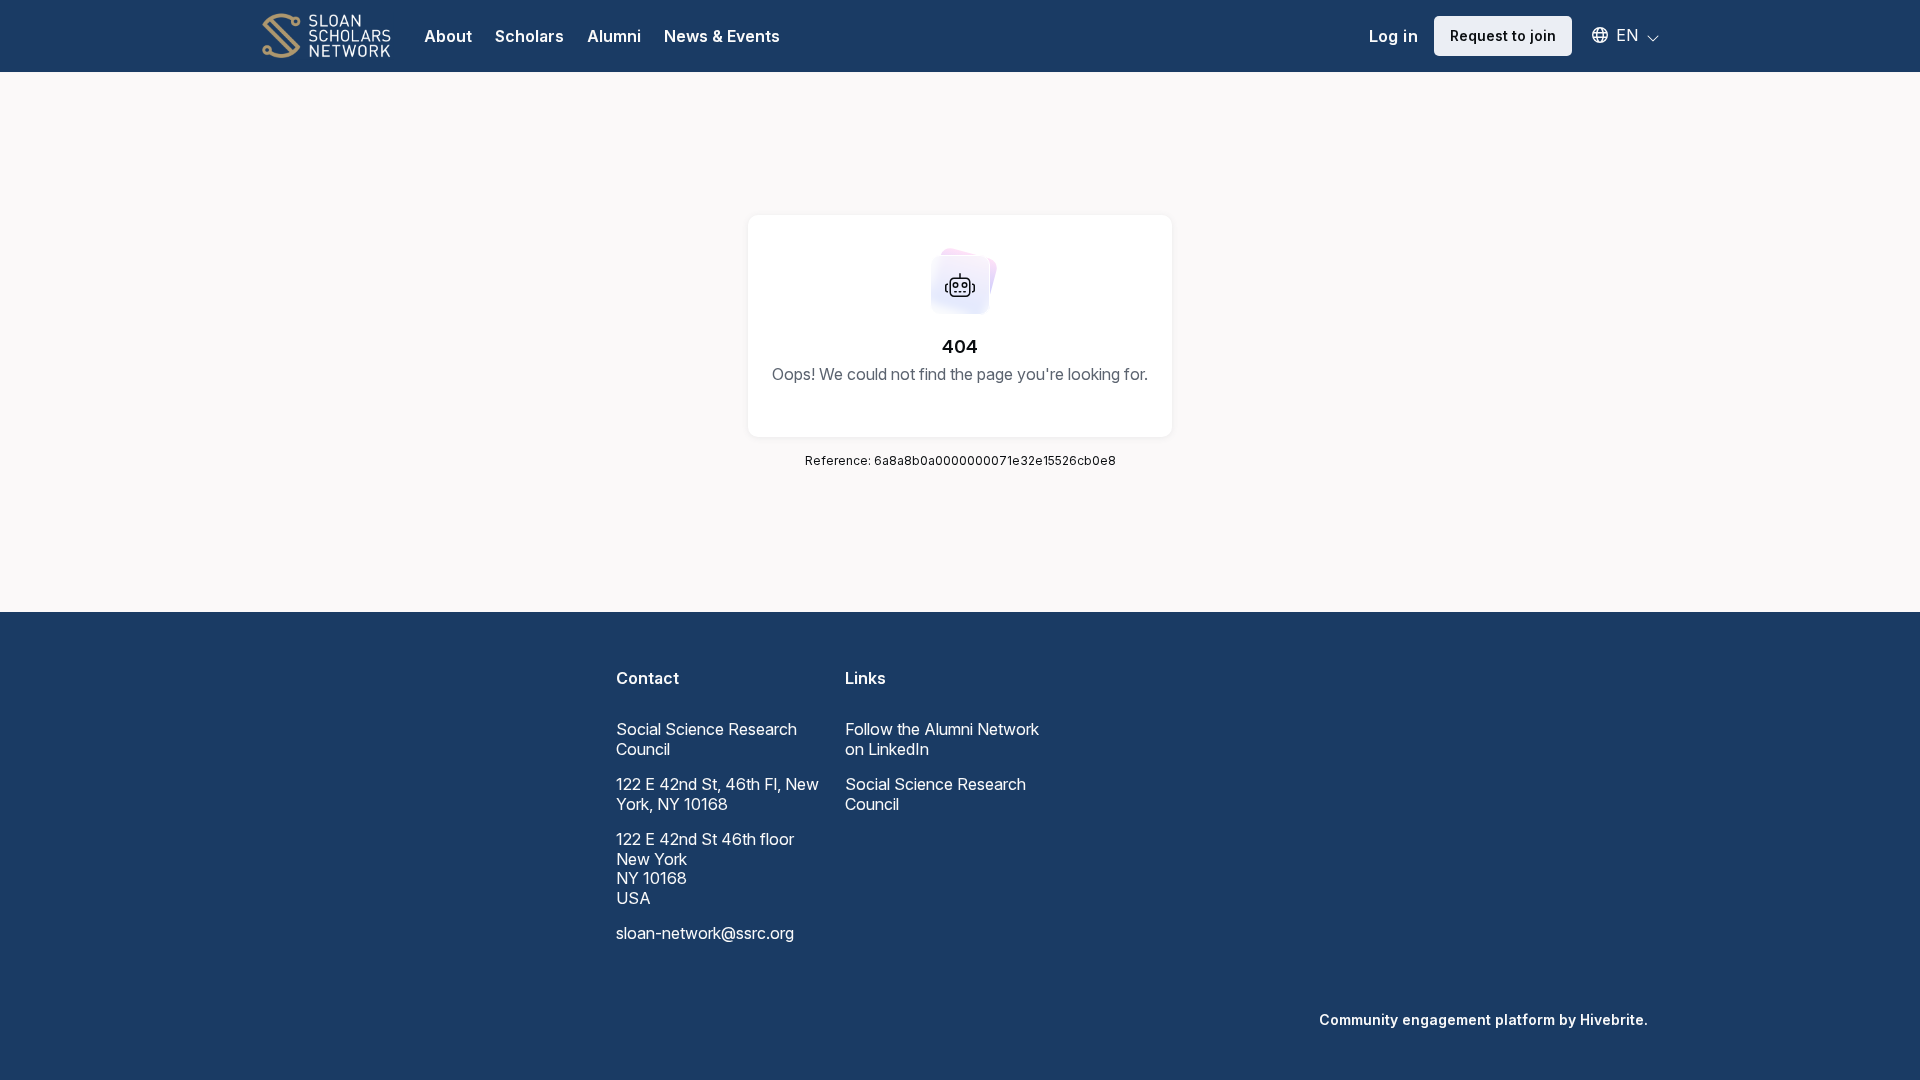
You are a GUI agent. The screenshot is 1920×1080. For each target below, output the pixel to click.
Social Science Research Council (935, 794)
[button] (1616, 35)
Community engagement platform (1437, 1019)
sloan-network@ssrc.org (705, 933)
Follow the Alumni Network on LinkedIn (942, 739)
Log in (1393, 36)
